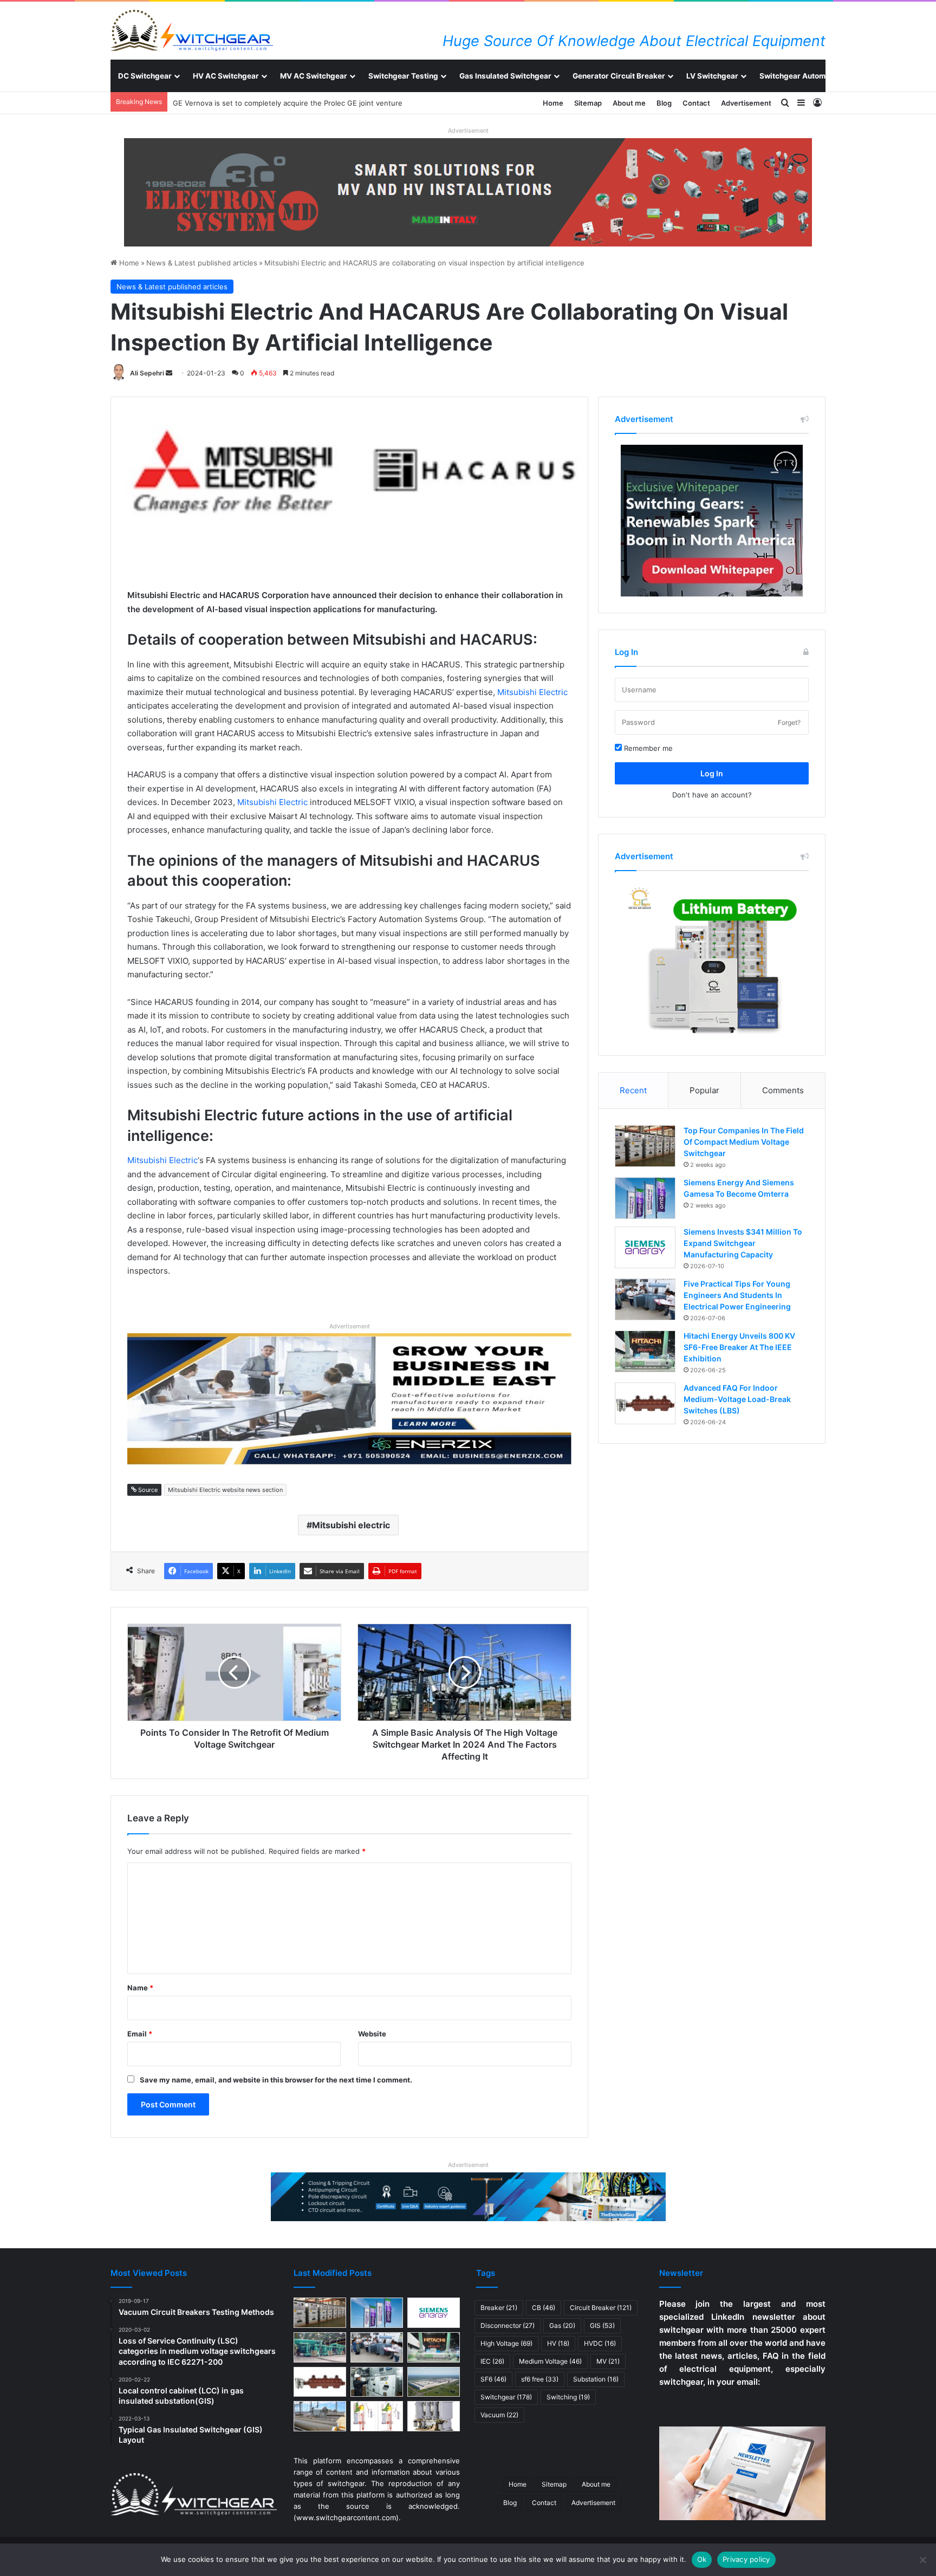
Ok (702, 2559)
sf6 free (540, 2379)
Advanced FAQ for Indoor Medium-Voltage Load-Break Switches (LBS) (737, 1399)
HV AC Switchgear (226, 76)
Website (372, 2034)
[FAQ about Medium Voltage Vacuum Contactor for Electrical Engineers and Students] (434, 2416)
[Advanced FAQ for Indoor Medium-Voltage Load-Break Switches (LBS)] (645, 1403)
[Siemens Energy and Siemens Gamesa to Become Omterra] (645, 1198)
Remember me (647, 748)
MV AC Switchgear (314, 76)
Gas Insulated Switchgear (505, 76)
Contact (696, 103)
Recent (633, 1090)
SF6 (493, 2379)
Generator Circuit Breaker (619, 76)
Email (140, 2034)
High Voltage (506, 2343)
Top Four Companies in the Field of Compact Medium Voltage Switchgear (744, 1142)
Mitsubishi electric (351, 1525)
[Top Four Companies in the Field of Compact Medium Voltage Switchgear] (645, 1146)
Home (553, 103)
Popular (704, 1090)
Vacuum (499, 2415)
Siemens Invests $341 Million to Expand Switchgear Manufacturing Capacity (743, 1243)
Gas (562, 2325)
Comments (783, 1090)
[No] (922, 2560)
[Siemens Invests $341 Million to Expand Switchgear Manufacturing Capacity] (645, 1247)
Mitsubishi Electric (532, 692)
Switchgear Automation (801, 76)
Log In (712, 773)
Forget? (789, 722)
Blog (664, 103)
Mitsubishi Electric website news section (225, 1490)
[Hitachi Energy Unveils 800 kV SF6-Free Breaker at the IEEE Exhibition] (645, 1351)
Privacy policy (746, 2559)
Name (140, 1988)
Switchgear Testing (403, 76)
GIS (602, 2325)
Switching (568, 2397)
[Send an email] (169, 373)
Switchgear (506, 2397)
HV (558, 2343)
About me (629, 103)
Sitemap (588, 103)
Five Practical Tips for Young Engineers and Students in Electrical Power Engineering (737, 1295)
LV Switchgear (712, 76)
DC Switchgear (145, 76)
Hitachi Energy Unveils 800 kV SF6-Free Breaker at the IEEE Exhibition (739, 1347)
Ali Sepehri (147, 373)
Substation (596, 2379)
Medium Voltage (550, 2361)
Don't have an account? (712, 795)
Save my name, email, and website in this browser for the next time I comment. (276, 2080)
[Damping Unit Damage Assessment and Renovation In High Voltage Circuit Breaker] (377, 2416)
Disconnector (508, 2325)
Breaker (499, 2308)
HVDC (600, 2343)
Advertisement (746, 103)
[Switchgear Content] (192, 30)
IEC (492, 2361)
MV (608, 2361)
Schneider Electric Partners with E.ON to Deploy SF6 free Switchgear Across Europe (316, 103)
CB (544, 2308)
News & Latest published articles (202, 263)
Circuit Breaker (601, 2308)
